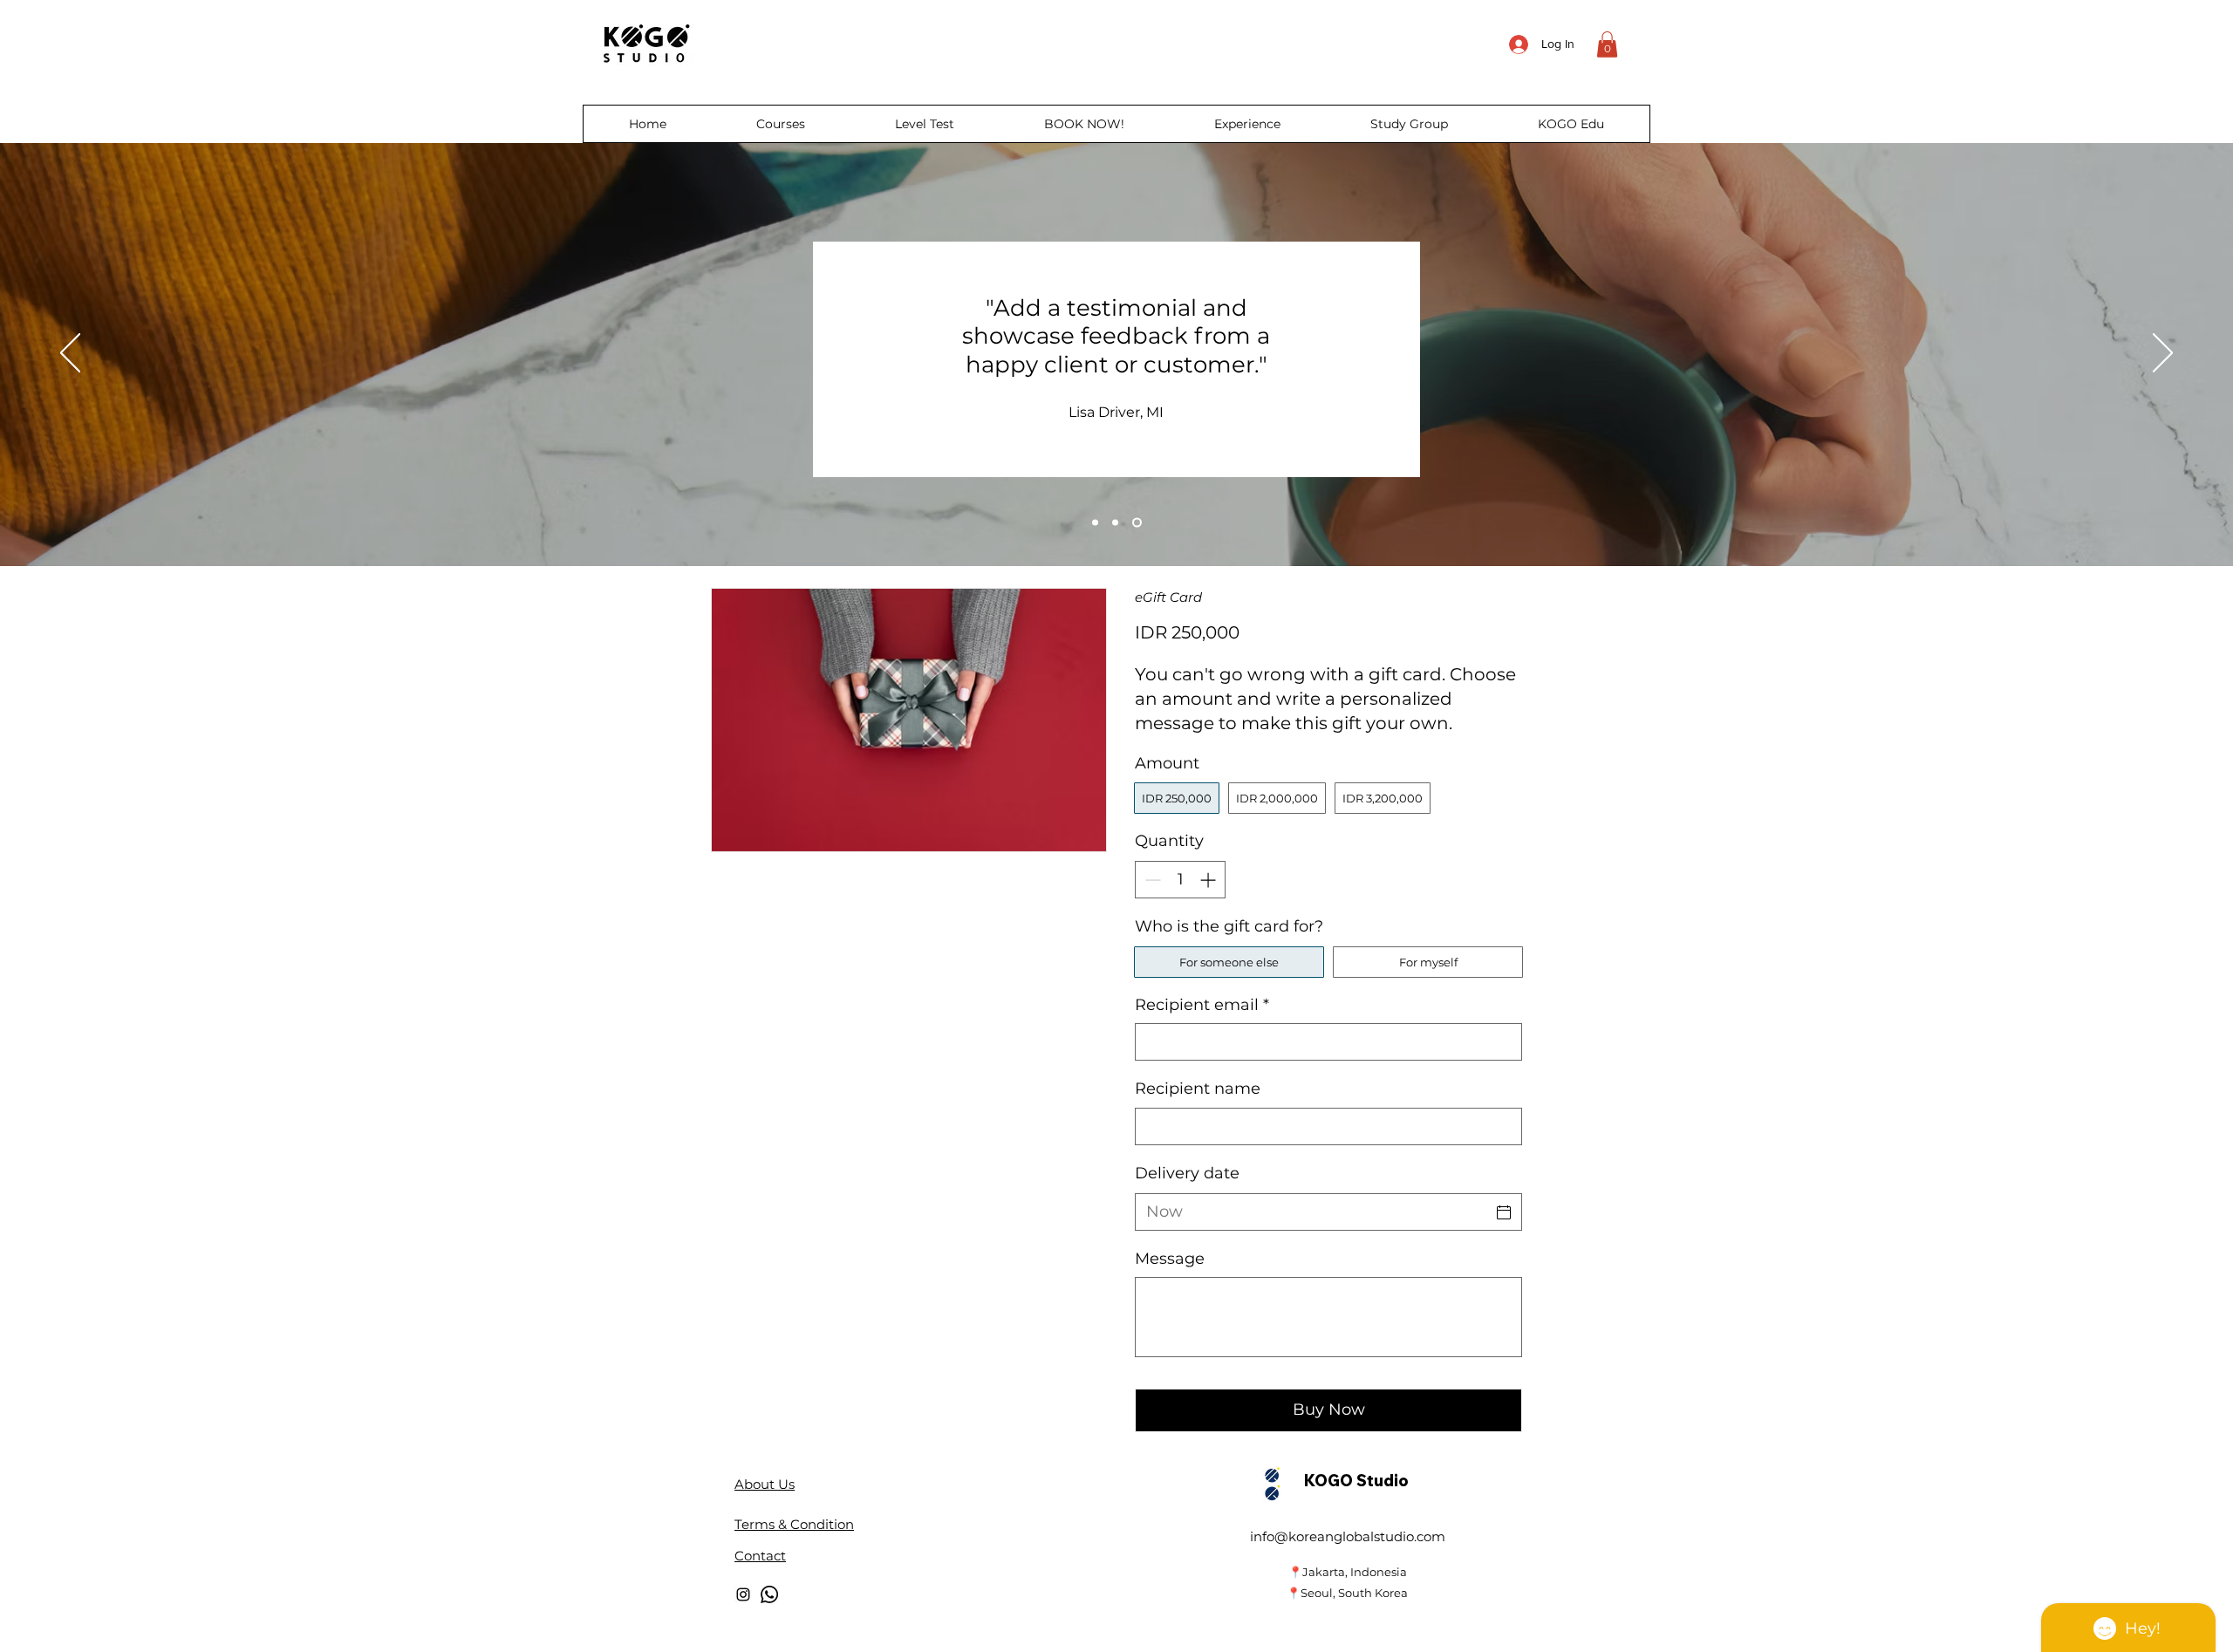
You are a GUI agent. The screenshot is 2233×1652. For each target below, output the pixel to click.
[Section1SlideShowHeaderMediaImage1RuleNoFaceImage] (1095, 522)
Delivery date (1187, 1173)
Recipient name (1198, 1089)
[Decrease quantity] (1151, 880)
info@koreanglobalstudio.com (1348, 1536)
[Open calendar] (1504, 1212)
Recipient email (1202, 1005)
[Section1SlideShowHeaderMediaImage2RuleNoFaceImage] (1115, 522)
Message (1170, 1259)
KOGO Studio (1356, 1481)
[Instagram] (743, 1594)
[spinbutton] (1180, 880)
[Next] (2163, 354)
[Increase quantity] (1209, 880)
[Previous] (70, 354)
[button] (1607, 44)
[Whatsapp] (769, 1594)
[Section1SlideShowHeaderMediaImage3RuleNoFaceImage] (1137, 522)
